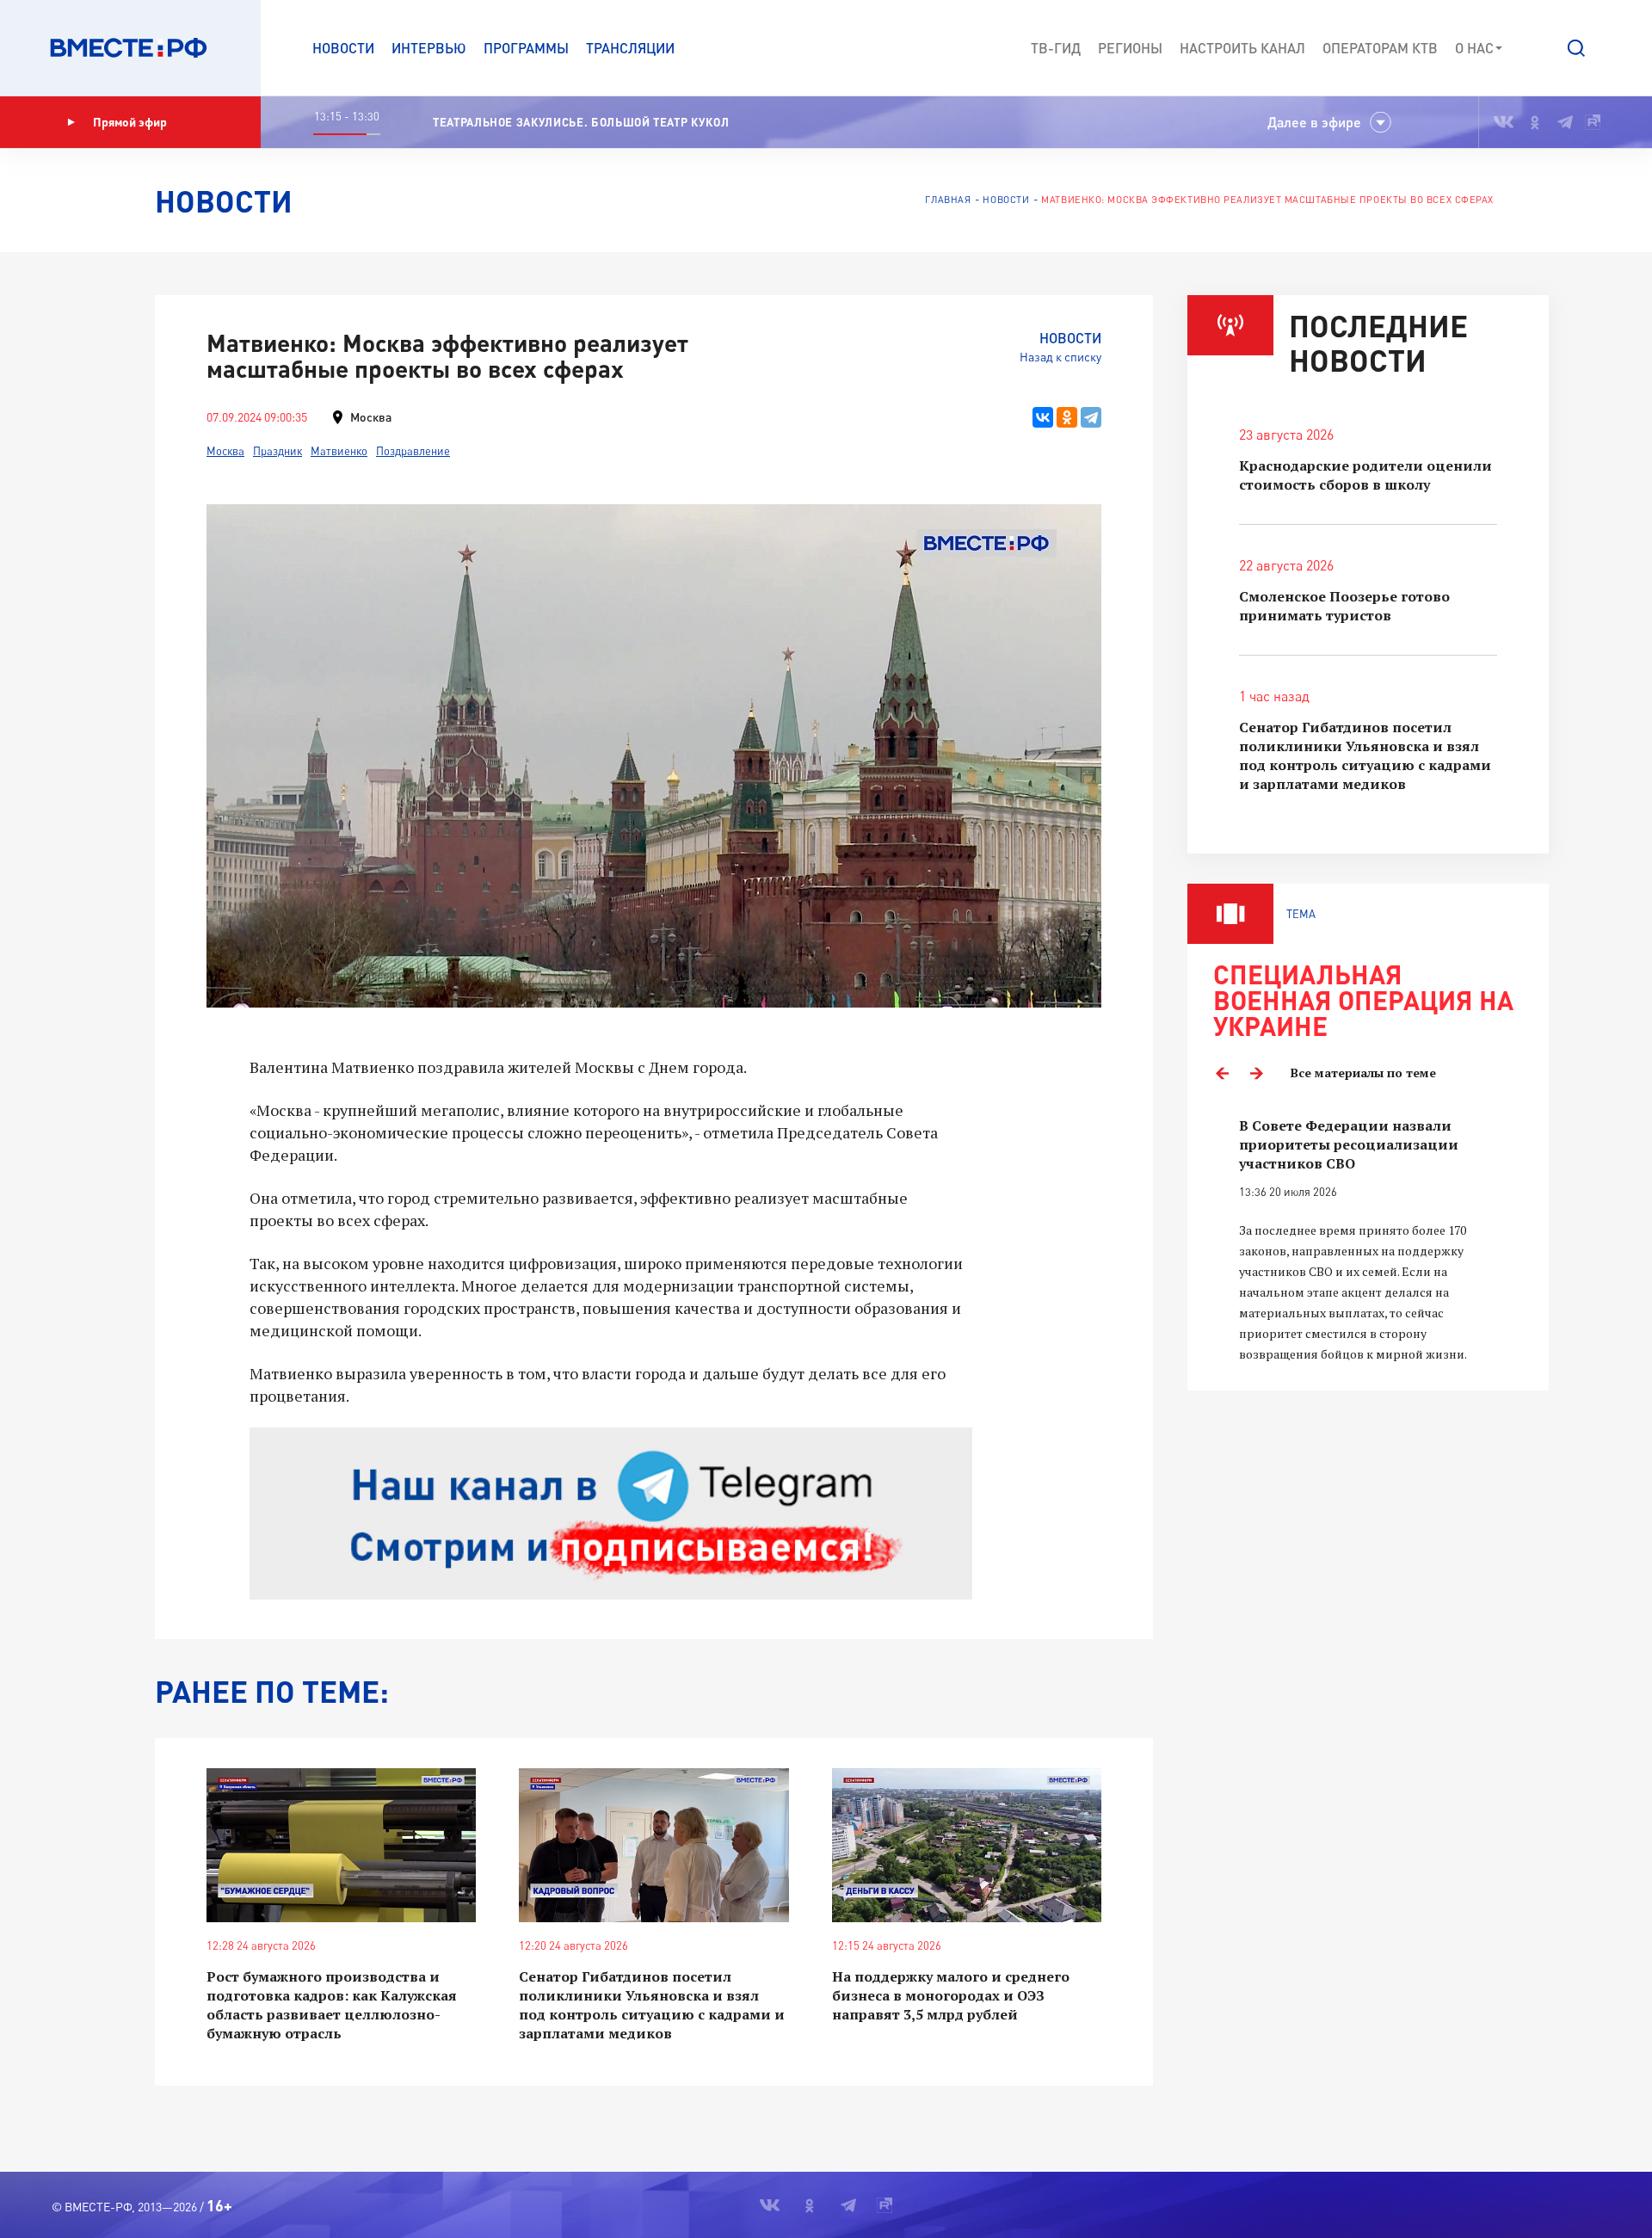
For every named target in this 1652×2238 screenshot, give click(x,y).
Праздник (277, 451)
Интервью (429, 48)
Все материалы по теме (1363, 1073)
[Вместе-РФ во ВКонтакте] (1504, 122)
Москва (225, 451)
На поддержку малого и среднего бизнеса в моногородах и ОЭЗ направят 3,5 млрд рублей (951, 1995)
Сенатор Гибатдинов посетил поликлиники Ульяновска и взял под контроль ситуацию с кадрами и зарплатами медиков (652, 2005)
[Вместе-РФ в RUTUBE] (1593, 122)
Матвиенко (339, 451)
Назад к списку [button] (1060, 357)
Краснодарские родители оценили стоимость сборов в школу (1365, 475)
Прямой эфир (130, 122)
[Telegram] (1091, 417)
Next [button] (1256, 1073)
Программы (526, 48)
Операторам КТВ (1380, 48)
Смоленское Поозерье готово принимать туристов (1344, 606)
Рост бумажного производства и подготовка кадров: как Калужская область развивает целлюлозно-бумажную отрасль (332, 2005)
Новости (343, 48)
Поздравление (413, 451)
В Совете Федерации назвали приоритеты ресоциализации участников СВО (1349, 1144)
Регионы (1130, 48)
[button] (1576, 48)
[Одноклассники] (1067, 417)
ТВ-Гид (1056, 48)
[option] (1368, 1240)
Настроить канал (1242, 48)
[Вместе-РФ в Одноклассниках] (1535, 122)
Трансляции (630, 48)
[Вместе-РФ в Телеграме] (1565, 122)
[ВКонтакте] (1043, 417)
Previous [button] (1222, 1073)
